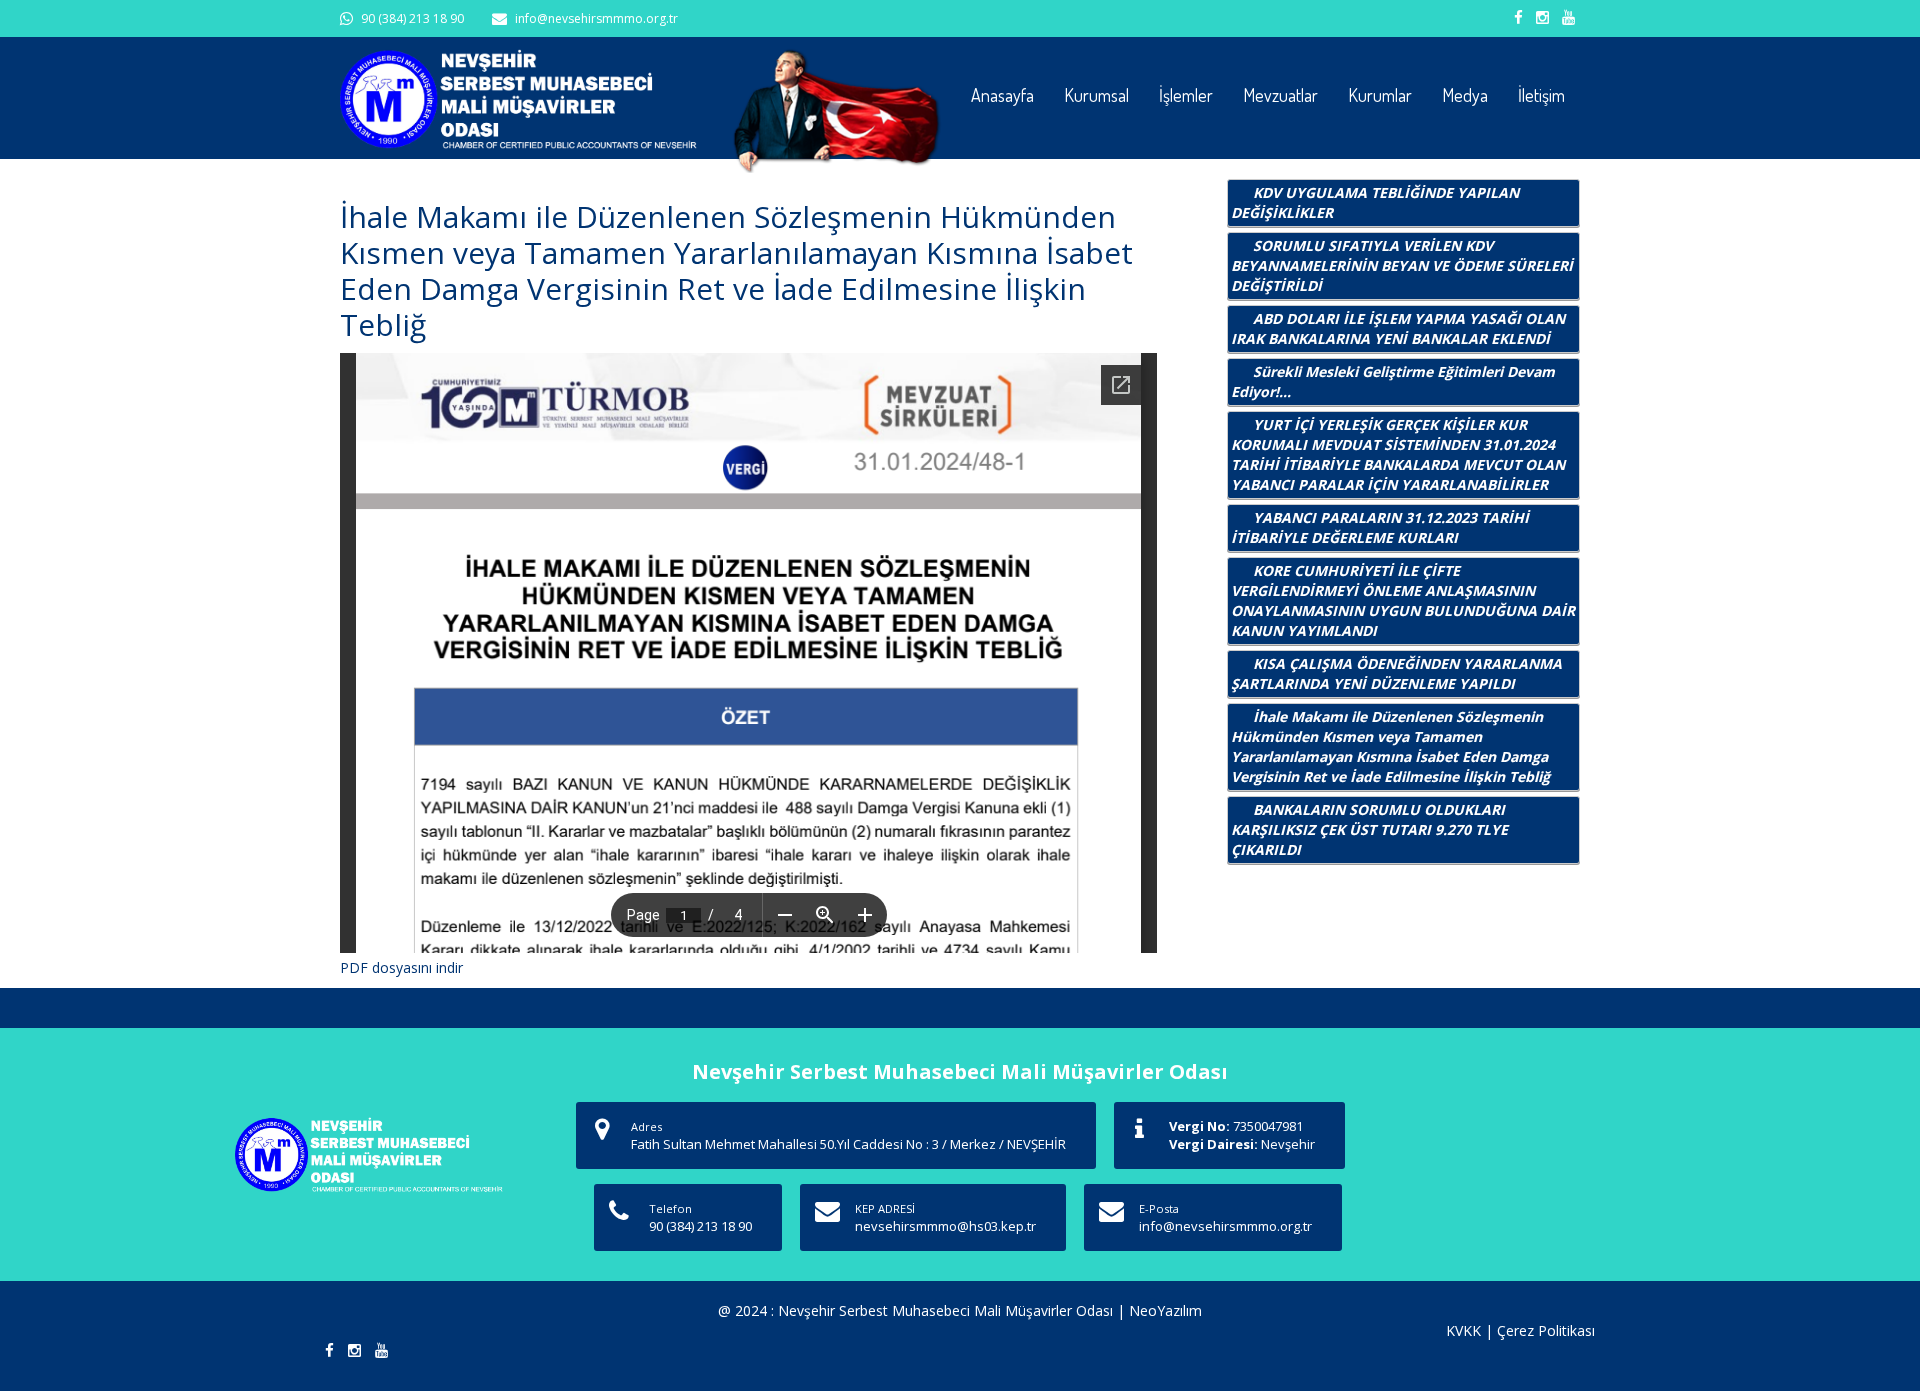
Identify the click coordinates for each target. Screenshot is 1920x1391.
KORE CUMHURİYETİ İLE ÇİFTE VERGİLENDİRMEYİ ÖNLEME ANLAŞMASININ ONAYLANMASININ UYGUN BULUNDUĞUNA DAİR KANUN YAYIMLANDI (1403, 600)
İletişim (1541, 95)
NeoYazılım (1165, 1310)
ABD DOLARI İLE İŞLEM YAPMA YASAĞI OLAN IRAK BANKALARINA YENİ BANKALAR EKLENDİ (1398, 328)
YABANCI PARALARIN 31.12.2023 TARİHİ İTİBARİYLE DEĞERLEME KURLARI (1380, 527)
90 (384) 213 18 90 (412, 18)
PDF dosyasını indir (401, 967)
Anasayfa (1002, 95)
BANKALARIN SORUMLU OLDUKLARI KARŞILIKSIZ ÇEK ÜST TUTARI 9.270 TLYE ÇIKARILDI (1369, 829)
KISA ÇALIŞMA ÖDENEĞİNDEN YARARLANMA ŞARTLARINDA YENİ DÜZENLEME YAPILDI (1396, 673)
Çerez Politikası (1546, 1330)
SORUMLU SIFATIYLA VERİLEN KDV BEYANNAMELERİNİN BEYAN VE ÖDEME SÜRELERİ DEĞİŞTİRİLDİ (1402, 265)
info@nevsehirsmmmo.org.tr (596, 18)
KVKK (1463, 1330)
